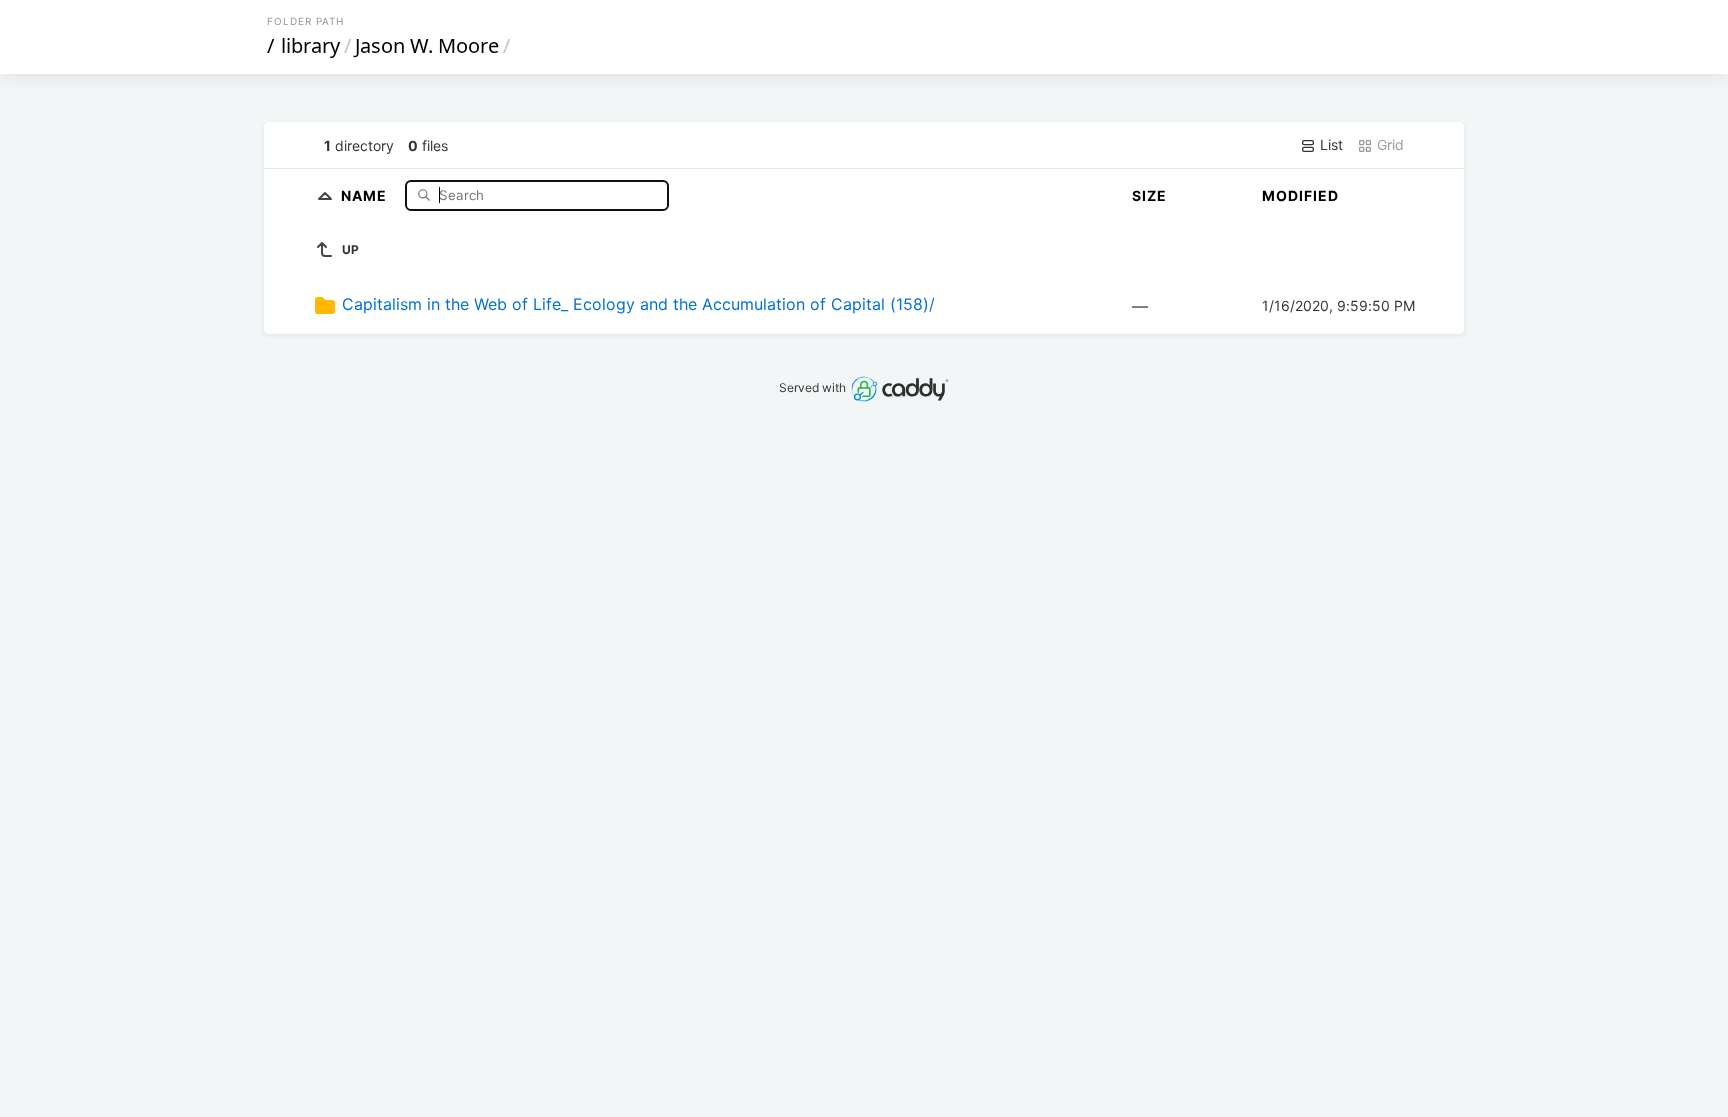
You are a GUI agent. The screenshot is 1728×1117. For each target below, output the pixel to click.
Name (366, 194)
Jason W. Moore (427, 45)
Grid (1388, 144)
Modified (1300, 195)
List (1329, 144)
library (310, 45)
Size (1149, 195)
